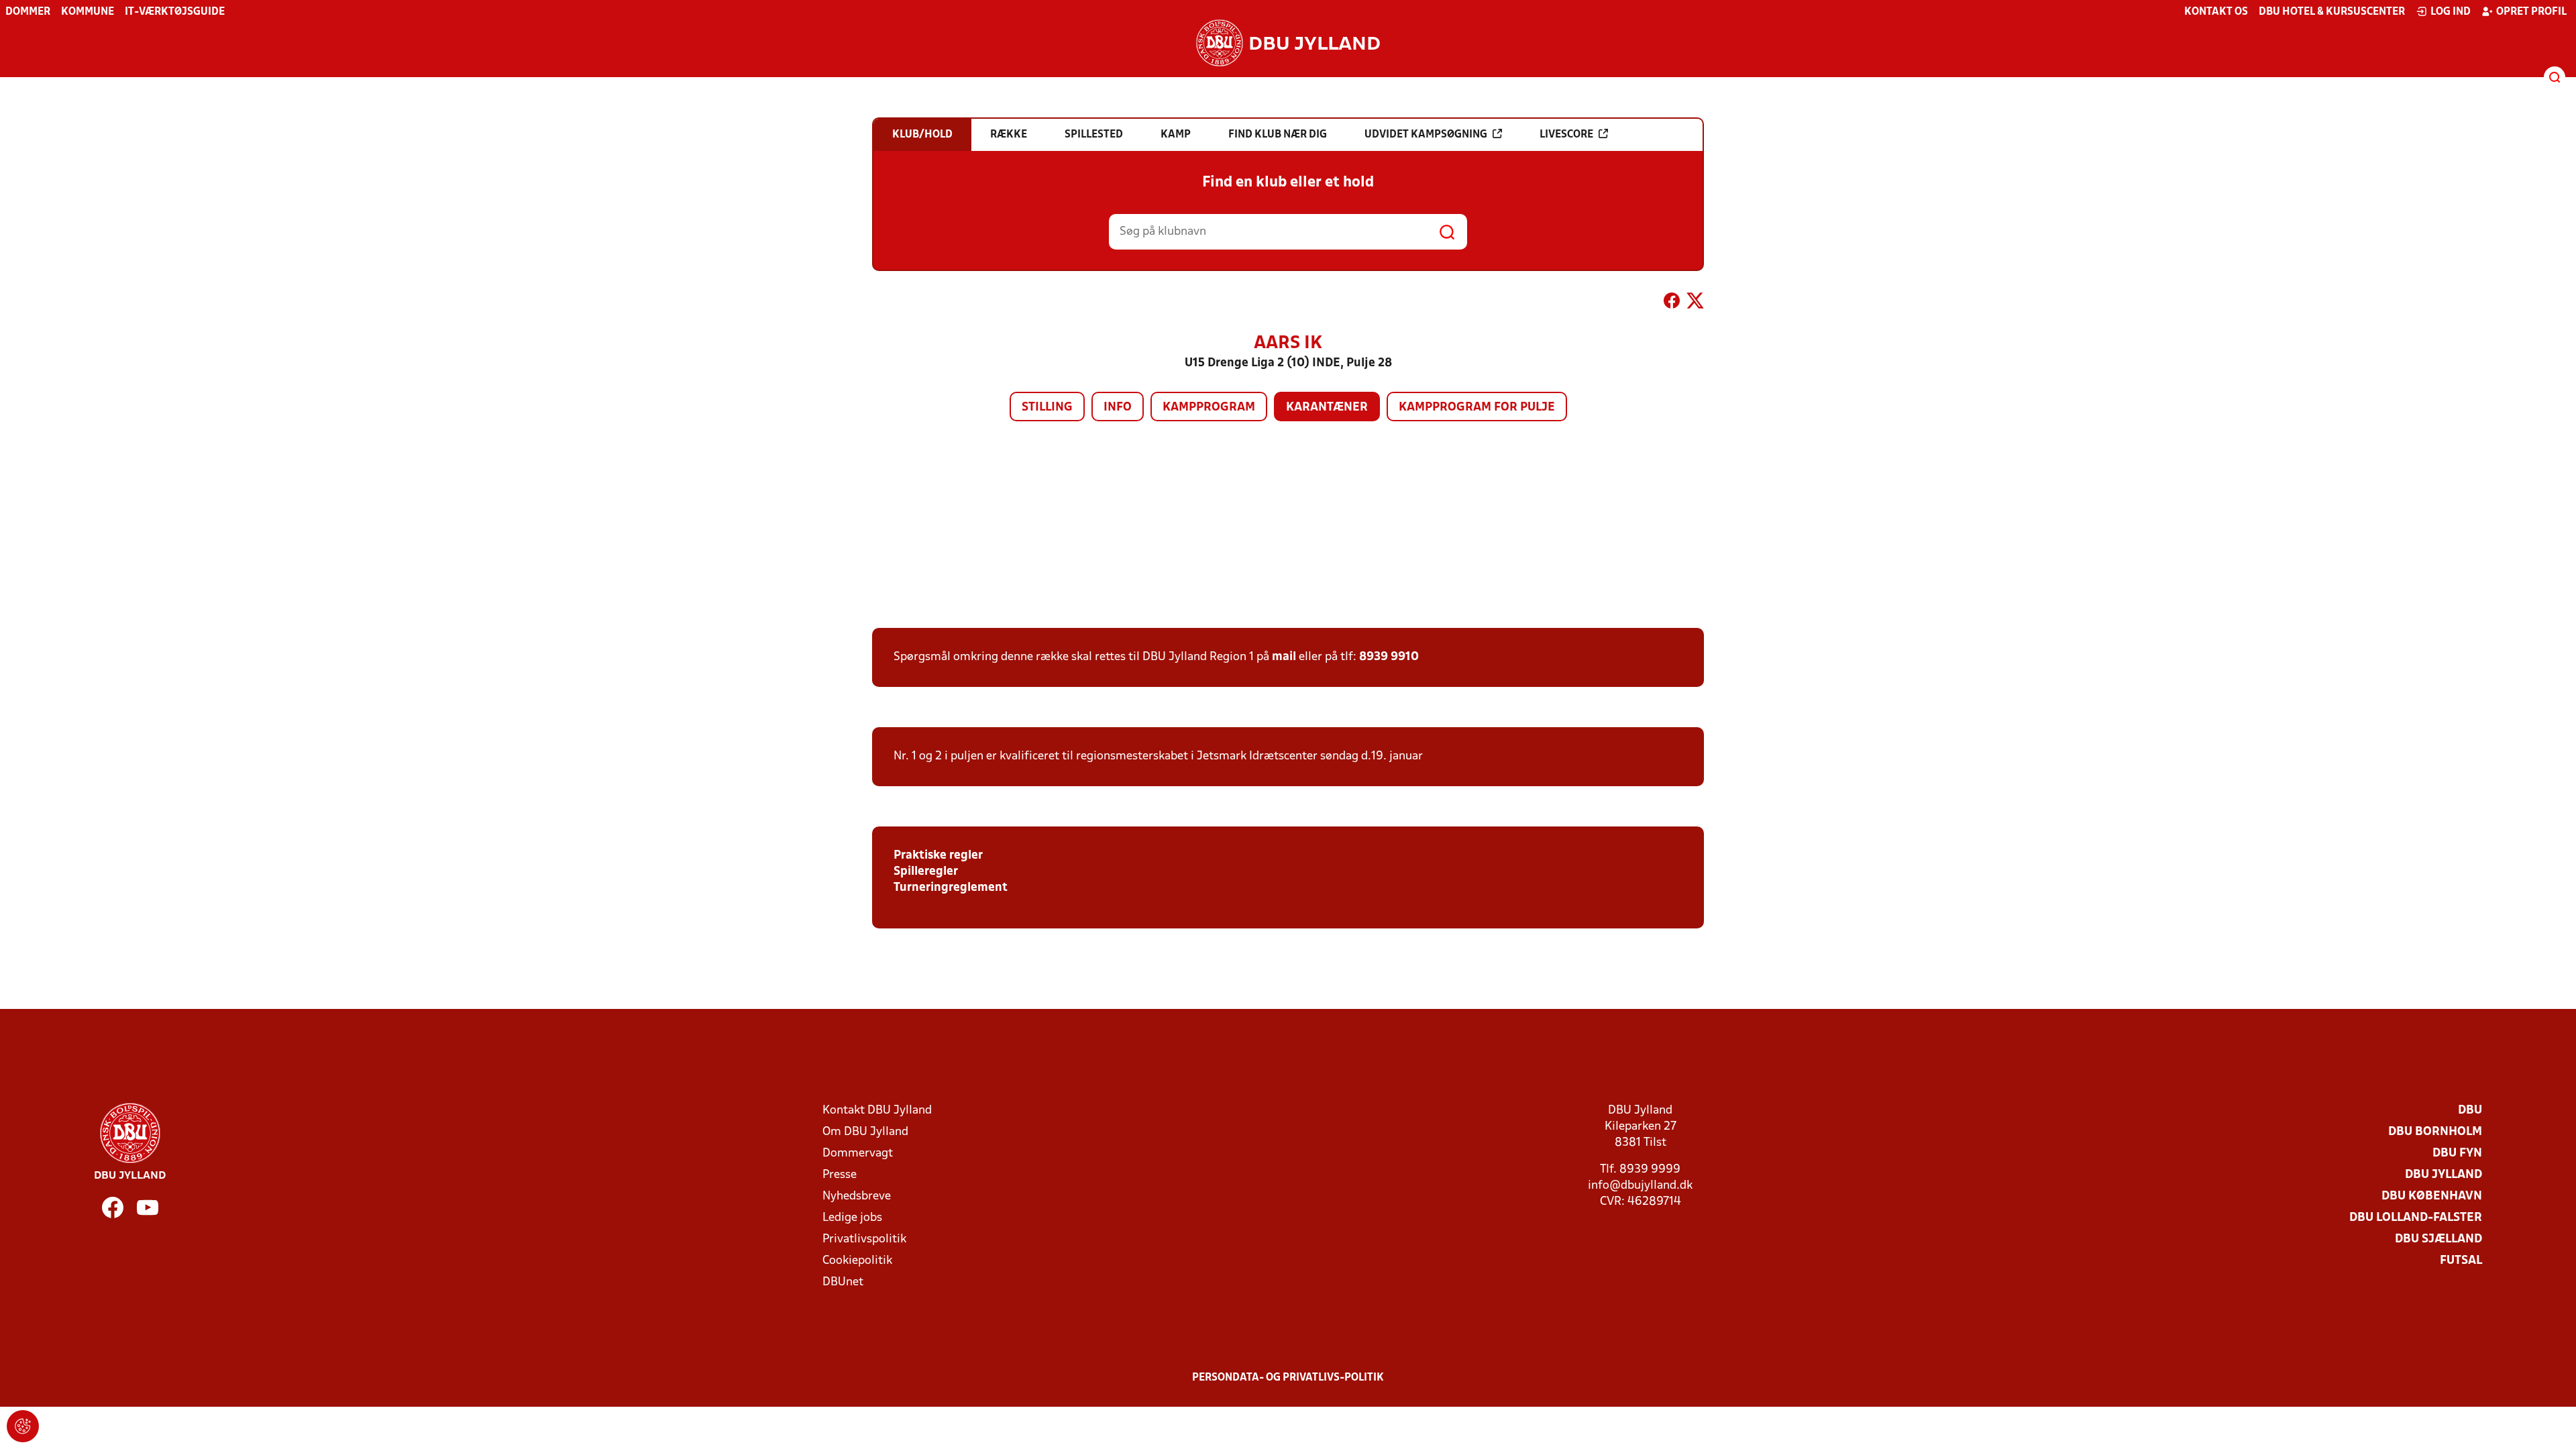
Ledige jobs (852, 1218)
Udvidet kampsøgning (1426, 135)
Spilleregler (926, 872)
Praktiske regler (938, 856)
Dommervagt (858, 1153)
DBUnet (843, 1282)
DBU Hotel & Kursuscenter (2332, 12)
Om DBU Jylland (865, 1132)
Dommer (28, 12)
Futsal (2461, 1261)
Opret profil (2531, 12)
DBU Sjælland (2438, 1239)
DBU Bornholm (2435, 1132)
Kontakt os (2216, 12)
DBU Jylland (2444, 1175)
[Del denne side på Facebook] (1672, 303)
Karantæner (1327, 408)
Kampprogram (1209, 408)
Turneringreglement (951, 888)
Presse (840, 1175)
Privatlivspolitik (864, 1239)
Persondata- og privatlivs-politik (1288, 1378)
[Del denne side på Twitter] (1695, 303)
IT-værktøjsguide (175, 12)
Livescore (1566, 135)
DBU (2470, 1111)
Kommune (88, 12)
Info (1118, 408)
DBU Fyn (2457, 1153)
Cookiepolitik (857, 1261)
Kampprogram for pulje (1477, 408)
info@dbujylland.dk (1640, 1186)
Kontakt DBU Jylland (877, 1111)
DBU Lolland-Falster (2416, 1218)
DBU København (2432, 1196)
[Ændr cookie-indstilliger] (23, 1426)
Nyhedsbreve (857, 1196)
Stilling (1047, 408)
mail (1284, 657)
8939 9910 (1389, 657)
